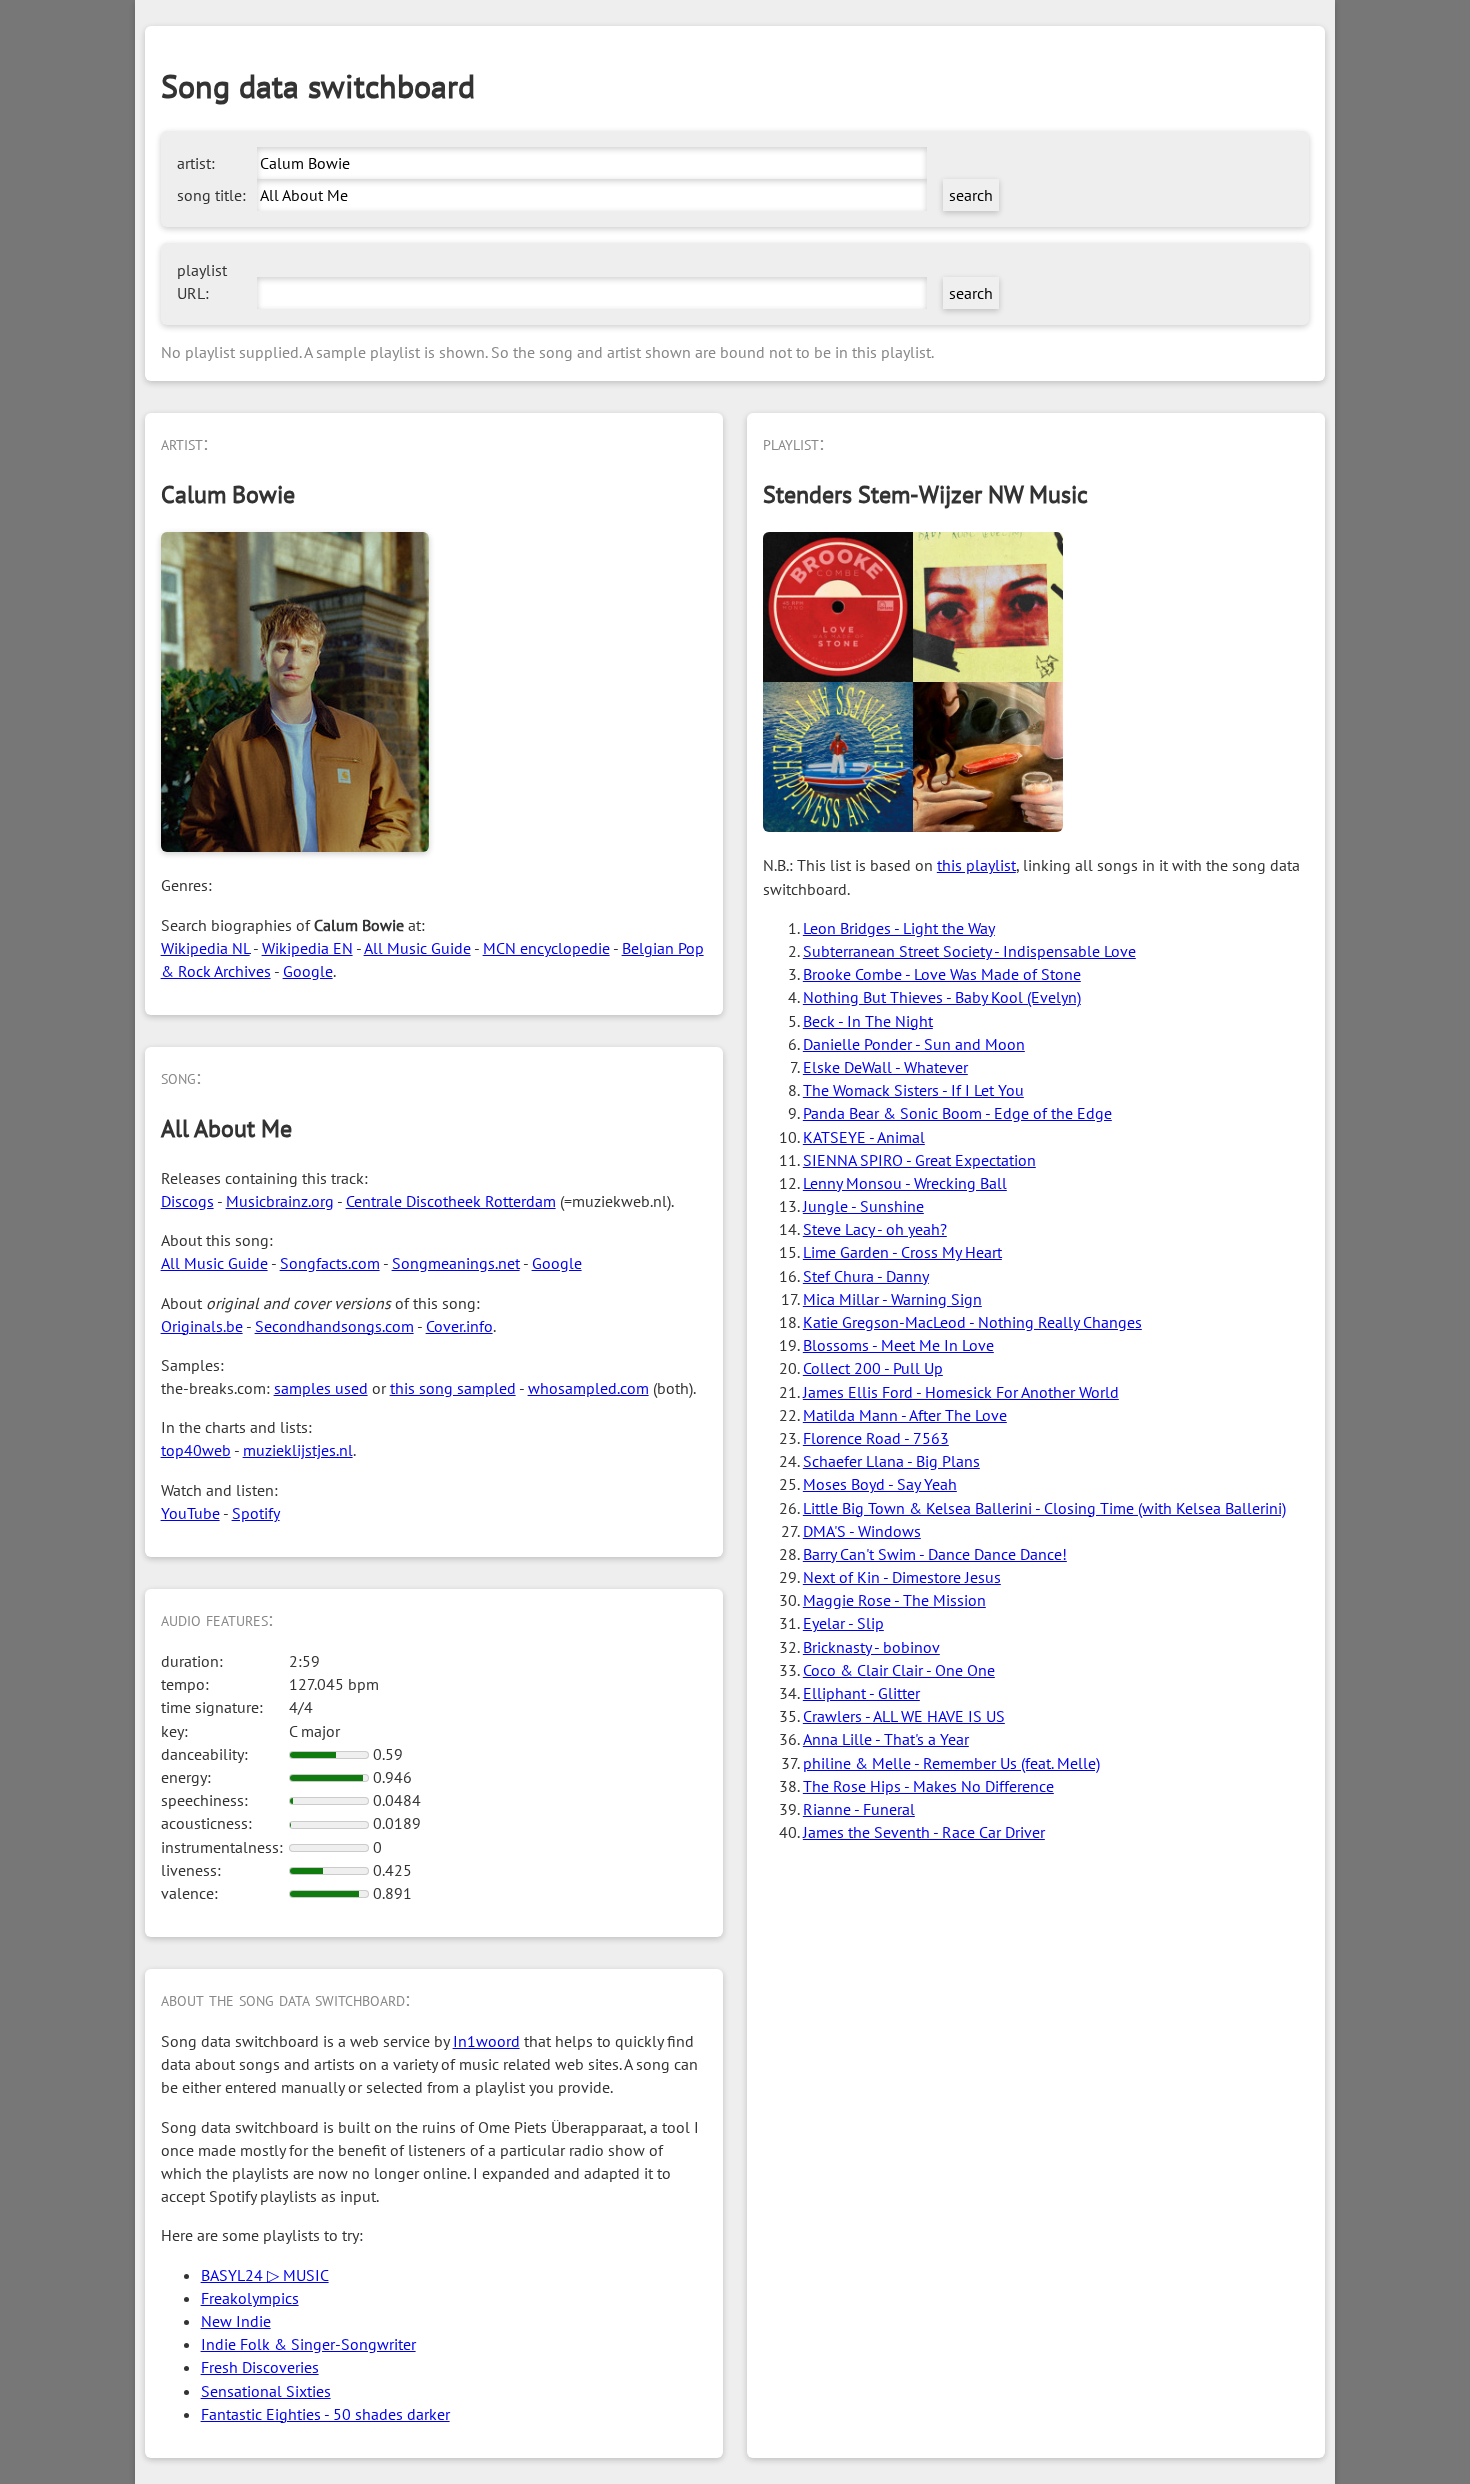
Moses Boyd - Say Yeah (880, 1484)
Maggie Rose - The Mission (894, 1600)
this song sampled (453, 1388)
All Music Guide (417, 948)
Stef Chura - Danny (866, 1276)
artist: (196, 163)
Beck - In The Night (868, 1021)
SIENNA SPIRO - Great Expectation (919, 1160)
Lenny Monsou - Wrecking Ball (905, 1183)
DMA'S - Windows (862, 1531)
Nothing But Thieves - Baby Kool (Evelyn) (942, 997)
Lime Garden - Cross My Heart (902, 1252)
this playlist (976, 865)
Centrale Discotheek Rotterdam (451, 1201)
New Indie (236, 2321)
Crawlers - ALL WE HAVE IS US (904, 1716)
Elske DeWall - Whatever (885, 1067)
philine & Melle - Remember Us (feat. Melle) (951, 1763)
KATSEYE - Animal (864, 1137)
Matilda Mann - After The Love (905, 1415)
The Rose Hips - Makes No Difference (928, 1786)
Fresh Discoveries (260, 2367)
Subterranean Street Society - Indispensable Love (969, 951)
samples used (321, 1388)
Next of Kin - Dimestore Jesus (902, 1577)
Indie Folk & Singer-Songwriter (308, 2344)
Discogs (187, 1201)
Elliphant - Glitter (861, 1693)
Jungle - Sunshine (863, 1206)
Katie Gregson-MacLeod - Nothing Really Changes (972, 1322)
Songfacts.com (330, 1263)
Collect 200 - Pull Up (873, 1368)
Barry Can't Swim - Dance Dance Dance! (935, 1554)
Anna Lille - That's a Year (886, 1739)
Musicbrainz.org (280, 1201)
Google (308, 971)
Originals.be (202, 1326)
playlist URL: (202, 281)
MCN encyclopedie (546, 948)
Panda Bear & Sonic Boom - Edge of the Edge (957, 1113)
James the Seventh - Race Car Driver (924, 1832)
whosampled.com (588, 1388)
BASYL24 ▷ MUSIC (265, 2275)
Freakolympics (250, 2298)
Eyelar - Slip (843, 1623)
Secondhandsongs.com (334, 1326)
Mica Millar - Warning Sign (892, 1299)
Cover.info (459, 1326)
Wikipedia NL (205, 948)
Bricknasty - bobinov (871, 1647)
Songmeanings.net (456, 1263)
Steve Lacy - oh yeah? (875, 1229)
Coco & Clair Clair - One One (899, 1670)
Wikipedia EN (307, 948)
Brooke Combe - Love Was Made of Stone (942, 974)
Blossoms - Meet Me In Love (898, 1345)
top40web (196, 1450)
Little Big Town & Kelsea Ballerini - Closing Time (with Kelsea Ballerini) (1044, 1508)
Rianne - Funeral (859, 1809)
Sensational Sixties (266, 2391)
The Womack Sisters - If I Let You (913, 1090)
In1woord (486, 2041)
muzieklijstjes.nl (298, 1450)
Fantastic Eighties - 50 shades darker (325, 2414)
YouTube (190, 1513)
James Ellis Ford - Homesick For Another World (961, 1392)
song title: (211, 195)
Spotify (256, 1513)
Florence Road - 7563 (876, 1438)
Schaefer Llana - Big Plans (891, 1461)
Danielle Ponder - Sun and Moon (914, 1044)
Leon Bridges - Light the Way (899, 928)
